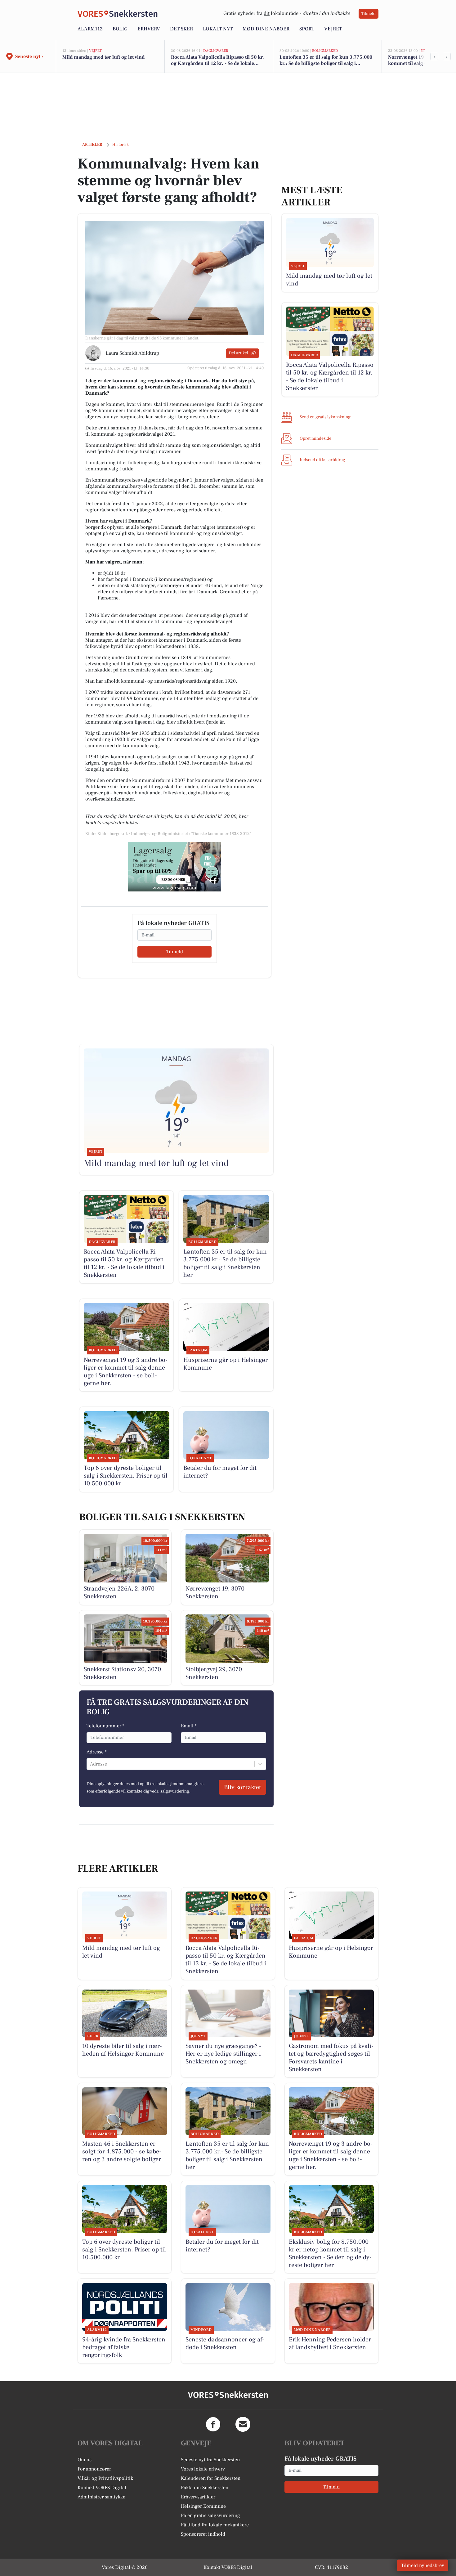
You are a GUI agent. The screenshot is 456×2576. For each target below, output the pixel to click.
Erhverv (149, 29)
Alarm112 (90, 29)
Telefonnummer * (105, 1726)
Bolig (120, 29)
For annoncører (94, 2469)
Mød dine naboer (266, 29)
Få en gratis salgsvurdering (210, 2515)
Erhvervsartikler (198, 2497)
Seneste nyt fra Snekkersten (210, 2460)
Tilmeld (369, 14)
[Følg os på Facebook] (213, 2424)
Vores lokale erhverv (203, 2469)
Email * (189, 1726)
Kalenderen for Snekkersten (211, 2478)
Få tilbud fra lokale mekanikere (215, 2525)
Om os (85, 2460)
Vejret (333, 29)
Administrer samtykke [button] (101, 2497)
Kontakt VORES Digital (102, 2488)
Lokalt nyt (218, 29)
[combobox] (91, 1764)
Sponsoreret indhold (203, 2534)
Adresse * (97, 1752)
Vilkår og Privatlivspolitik (105, 2478)
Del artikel (238, 353)
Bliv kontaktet (242, 1787)
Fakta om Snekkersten (205, 2488)
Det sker (181, 29)
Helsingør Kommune (203, 2506)
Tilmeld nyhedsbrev (423, 2565)
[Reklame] (175, 867)
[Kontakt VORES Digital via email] (243, 2424)
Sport (307, 29)
